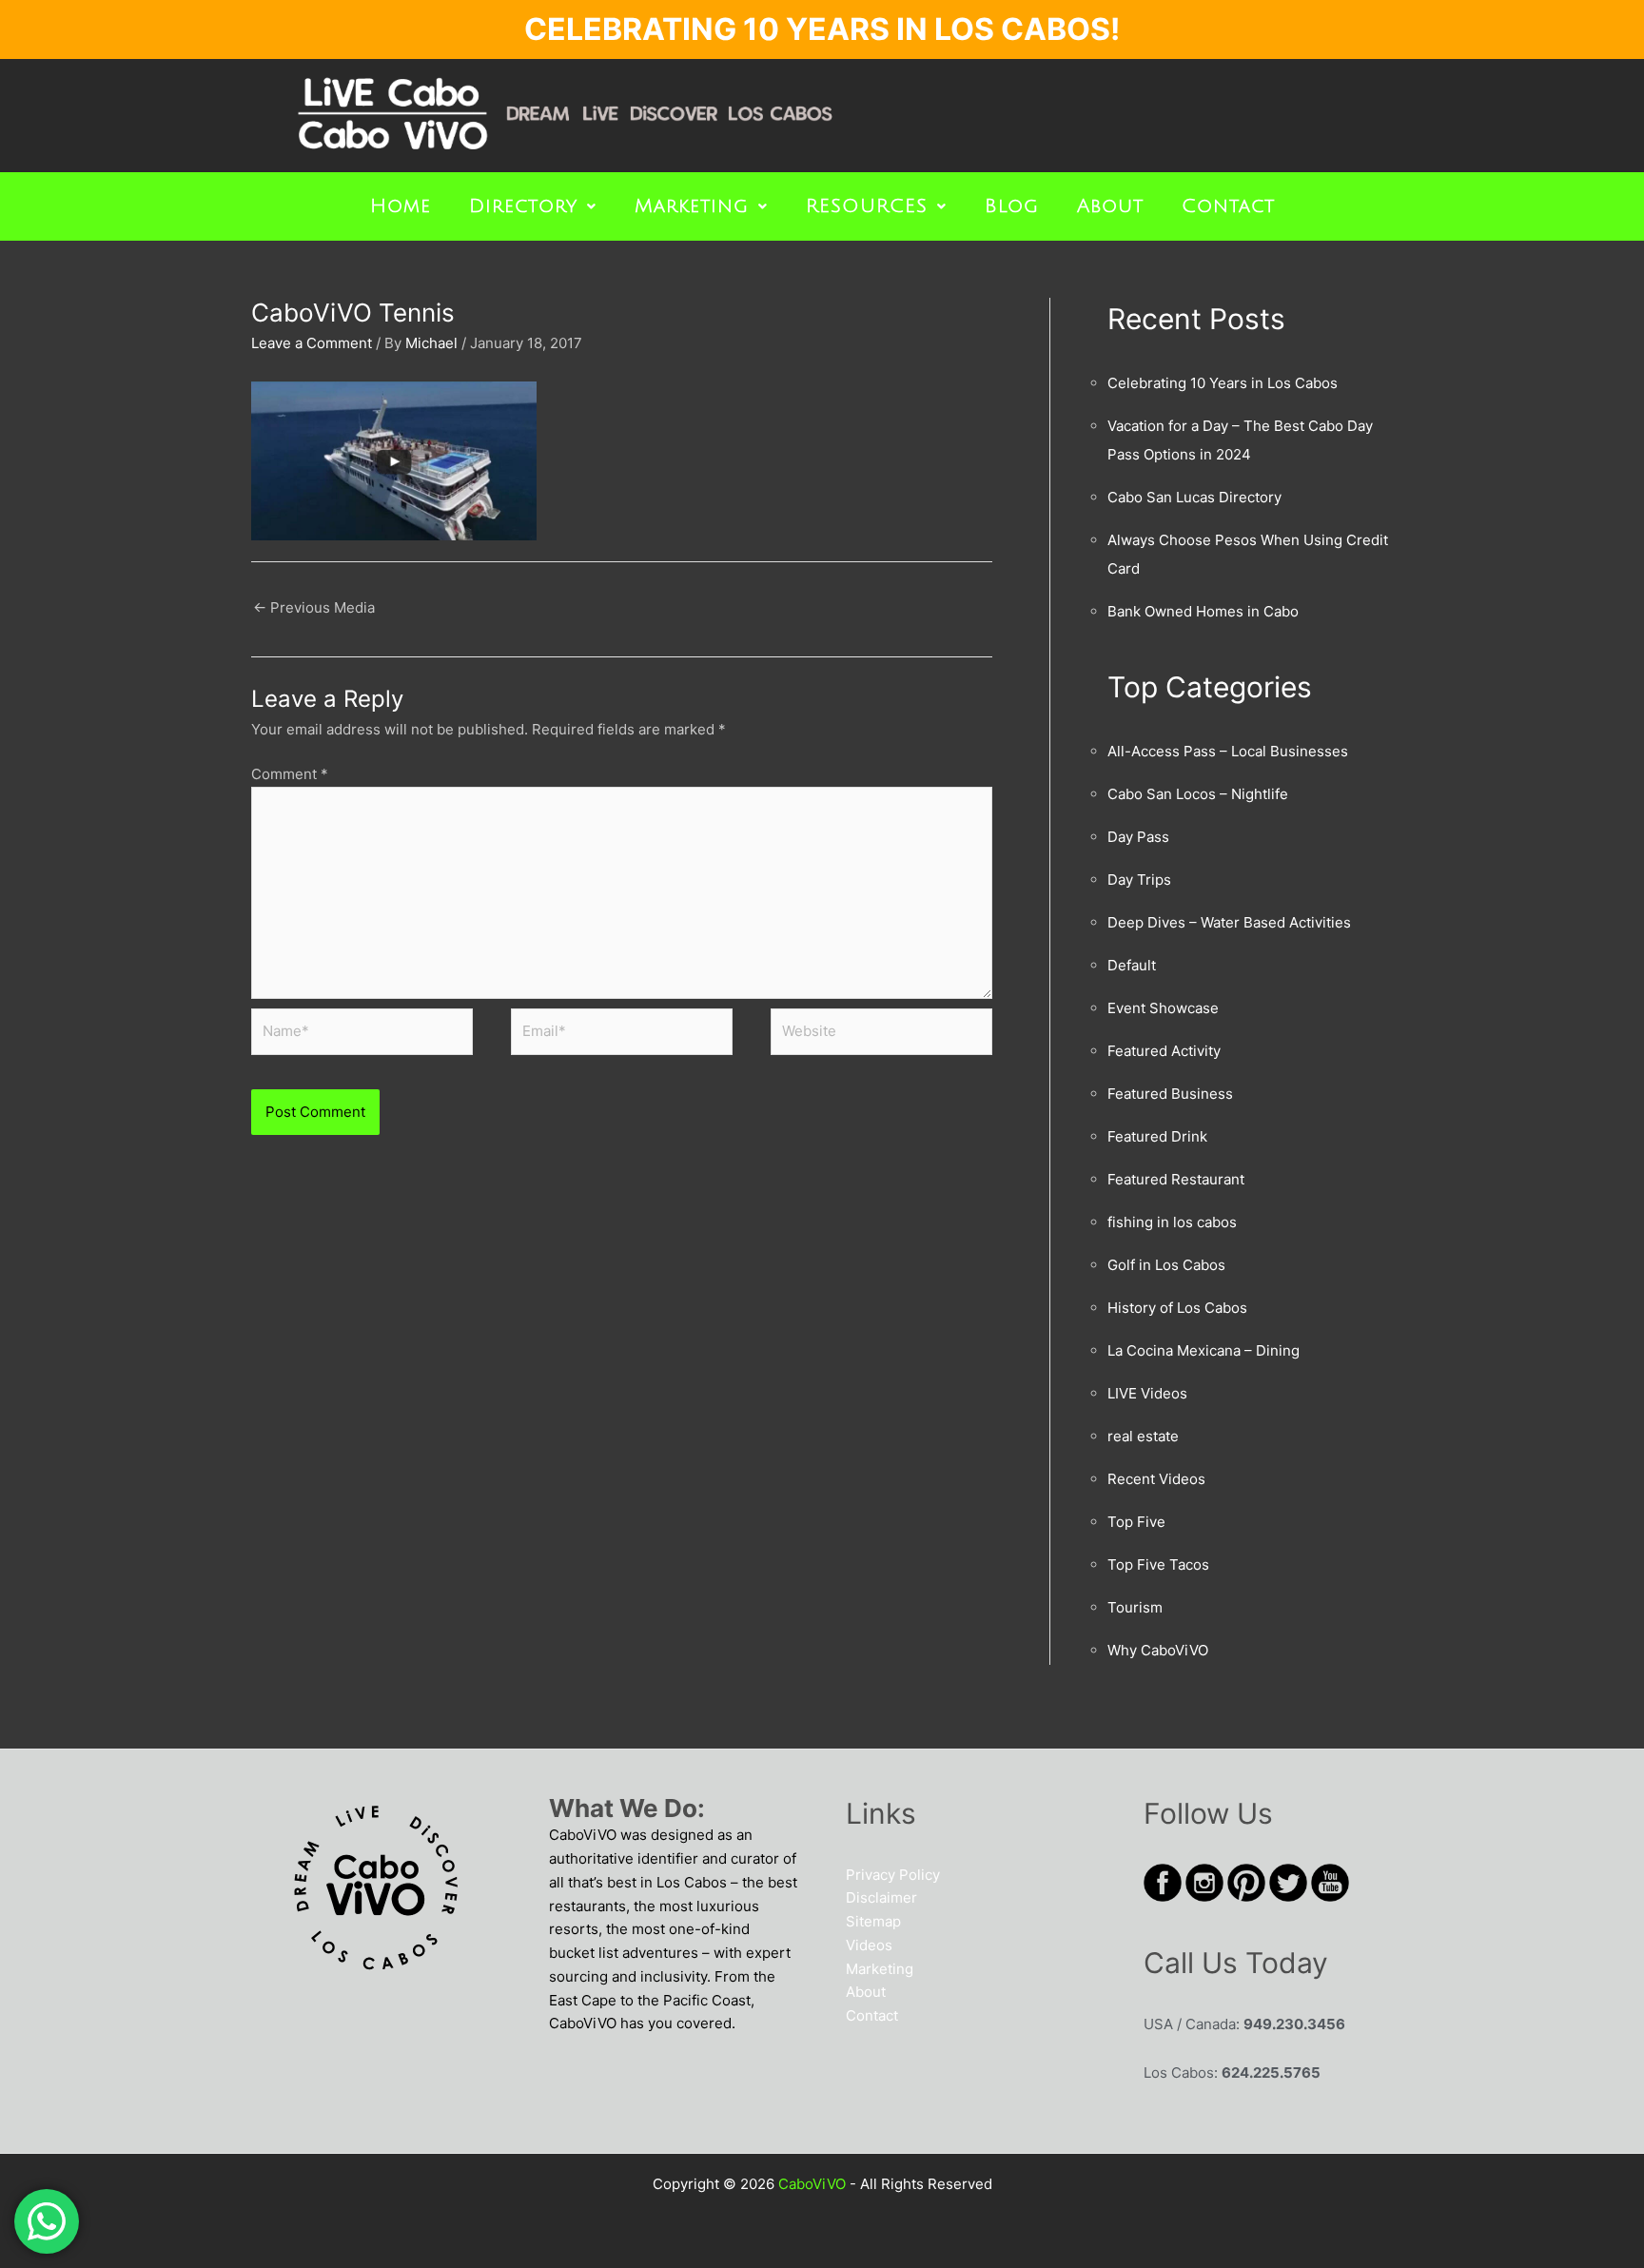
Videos (869, 1945)
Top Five (1136, 1522)
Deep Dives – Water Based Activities (1229, 922)
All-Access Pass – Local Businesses (1228, 751)
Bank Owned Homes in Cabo (1203, 611)
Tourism (1135, 1607)
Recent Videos (1156, 1479)
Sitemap (873, 1921)
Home (401, 206)
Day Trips (1139, 880)
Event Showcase (1163, 1008)
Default (1132, 965)
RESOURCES (867, 206)
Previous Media (314, 607)
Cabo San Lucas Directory (1194, 497)
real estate (1143, 1436)
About (1110, 206)
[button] (533, 206)
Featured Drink (1157, 1136)
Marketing (692, 206)
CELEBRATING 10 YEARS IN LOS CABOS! (822, 29)
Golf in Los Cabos (1166, 1265)
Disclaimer (881, 1897)
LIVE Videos (1147, 1393)
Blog (1012, 206)
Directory (523, 206)
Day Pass (1138, 837)
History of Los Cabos (1177, 1308)
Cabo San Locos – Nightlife (1198, 794)
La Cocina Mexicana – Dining (1204, 1350)
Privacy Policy (893, 1875)
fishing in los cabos (1172, 1222)
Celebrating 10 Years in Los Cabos (1223, 383)
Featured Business (1170, 1094)
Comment (290, 774)
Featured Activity (1164, 1051)
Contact (1228, 206)
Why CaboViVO (1158, 1650)
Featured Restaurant (1176, 1179)
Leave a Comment (312, 343)
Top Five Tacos (1158, 1564)
